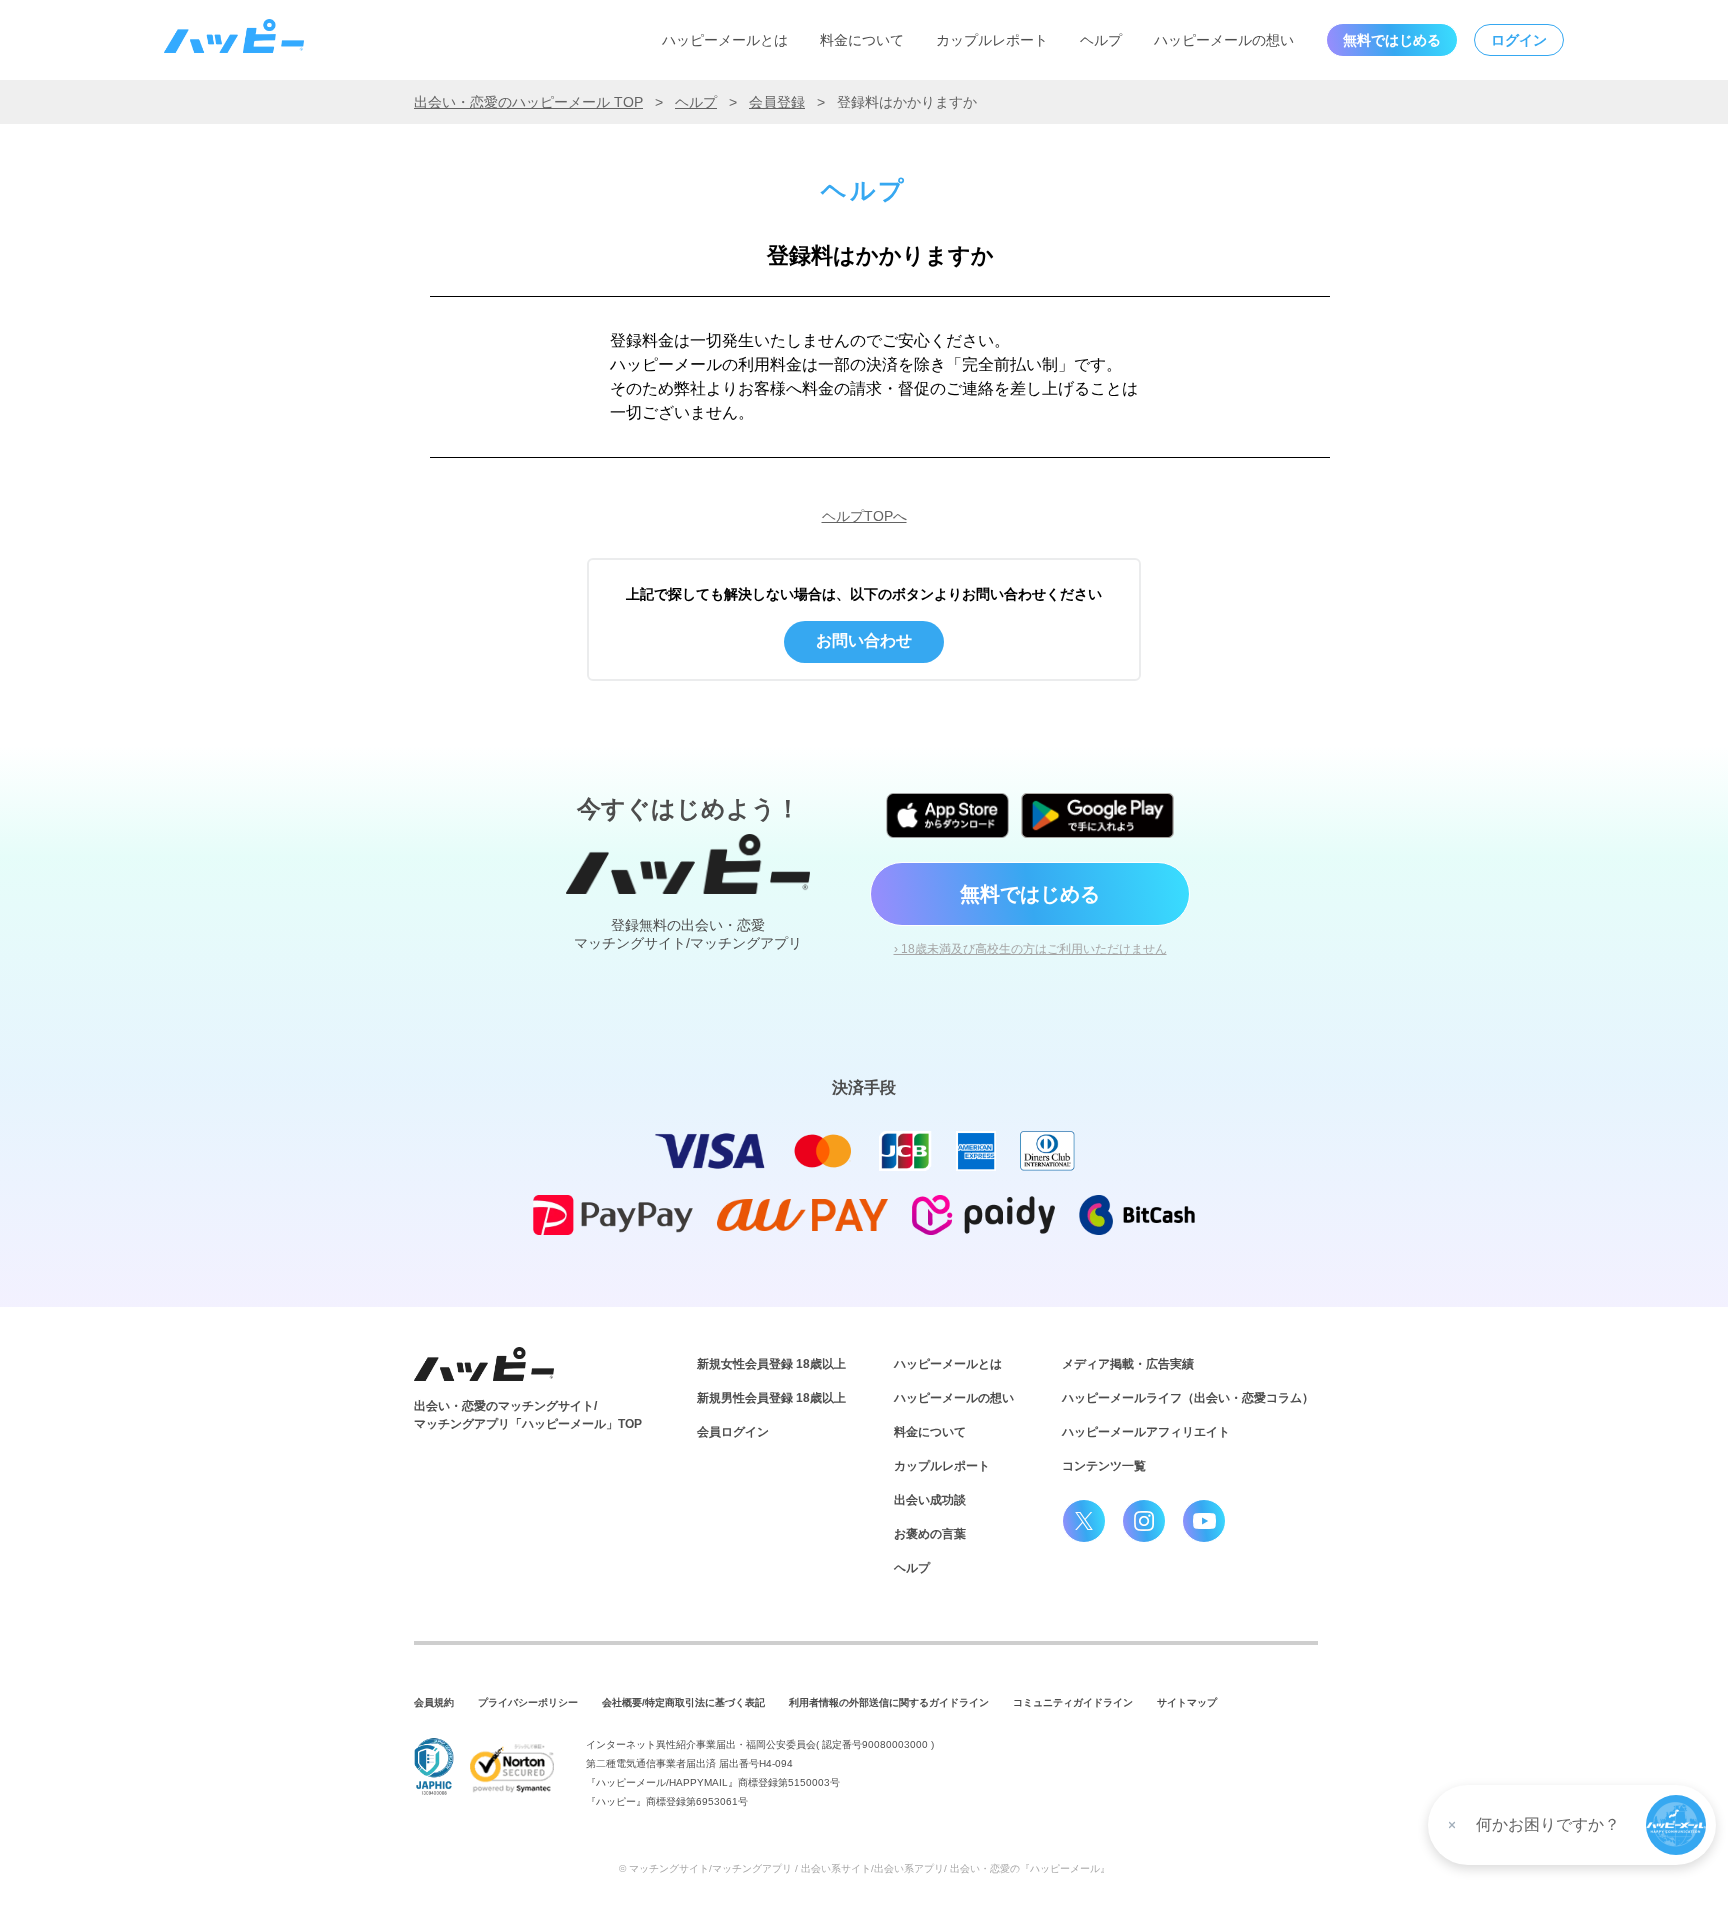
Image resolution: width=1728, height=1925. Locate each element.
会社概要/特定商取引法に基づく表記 (683, 1702)
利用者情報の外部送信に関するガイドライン (889, 1702)
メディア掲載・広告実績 (1128, 1364)
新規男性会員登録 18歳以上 (771, 1398)
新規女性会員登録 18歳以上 (771, 1364)
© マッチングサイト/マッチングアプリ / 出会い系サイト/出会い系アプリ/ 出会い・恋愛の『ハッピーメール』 (864, 1868)
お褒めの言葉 (930, 1534)
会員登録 (777, 102)
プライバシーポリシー (528, 1702)
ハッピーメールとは (725, 40)
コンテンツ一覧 (1104, 1466)
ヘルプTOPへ (864, 516)
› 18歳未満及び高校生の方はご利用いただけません (1030, 949)
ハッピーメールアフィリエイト (1146, 1432)
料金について (862, 40)
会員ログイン (733, 1432)
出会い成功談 (930, 1500)
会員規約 (434, 1702)
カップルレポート (992, 40)
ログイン (1519, 40)
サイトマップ (1187, 1702)
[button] (1676, 1825)
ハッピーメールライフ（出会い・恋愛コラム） (1188, 1398)
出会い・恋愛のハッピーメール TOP (528, 102)
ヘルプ (1101, 40)
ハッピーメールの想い (1224, 40)
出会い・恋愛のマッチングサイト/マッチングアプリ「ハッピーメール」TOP (528, 1415)
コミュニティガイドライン (1073, 1702)
